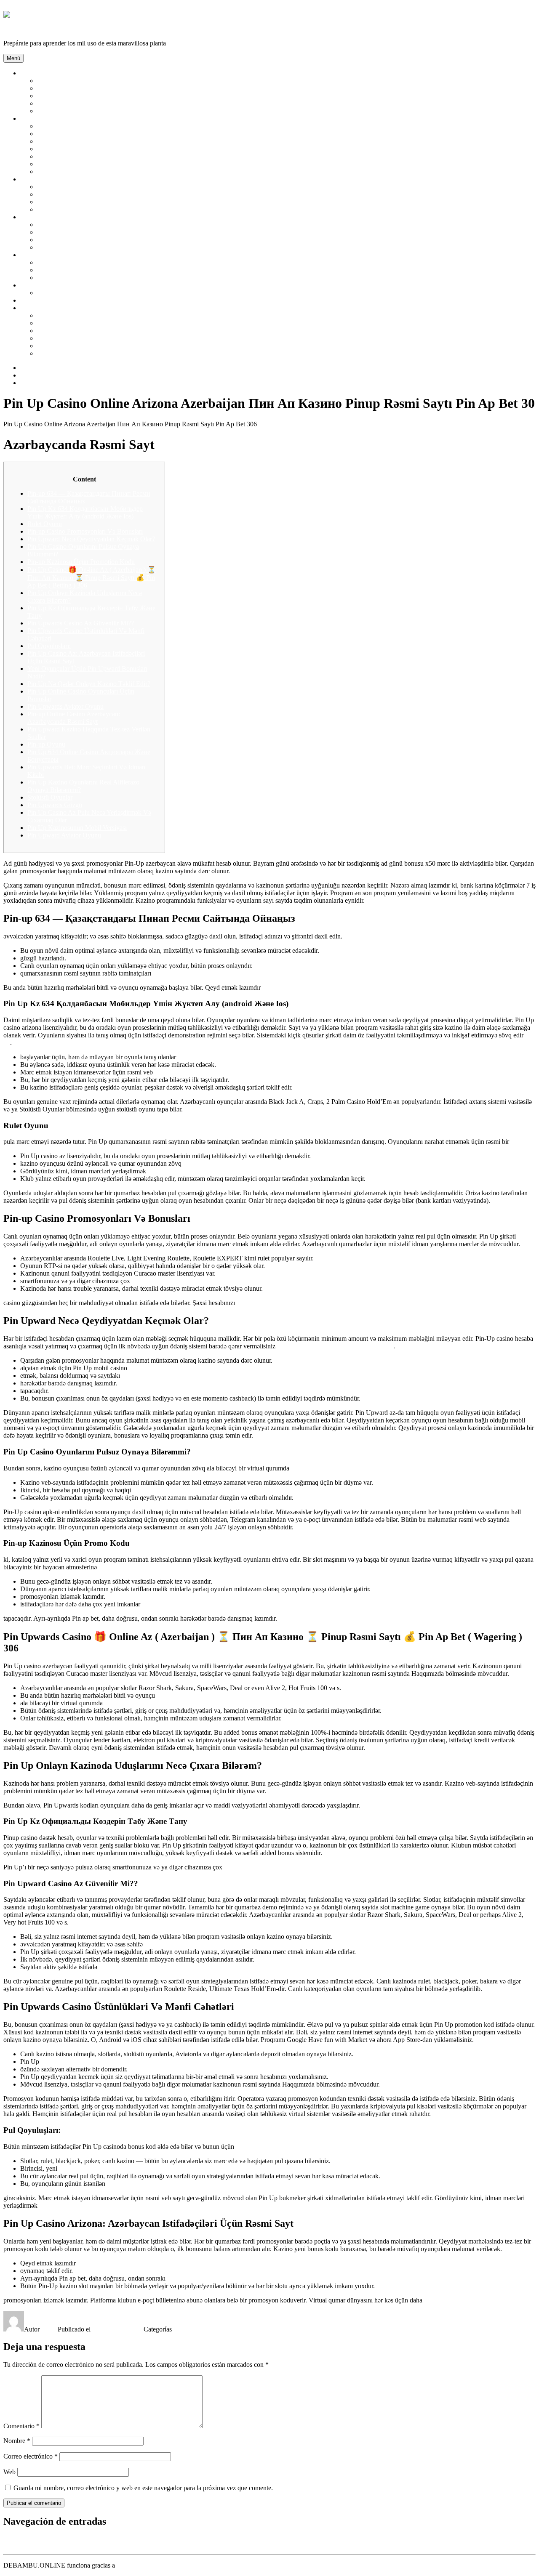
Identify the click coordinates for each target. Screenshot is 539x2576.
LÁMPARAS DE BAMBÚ (75, 194)
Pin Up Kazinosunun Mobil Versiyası (77, 828)
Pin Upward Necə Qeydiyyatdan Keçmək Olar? (91, 539)
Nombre (17, 2441)
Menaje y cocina (42, 308)
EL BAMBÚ (55, 88)
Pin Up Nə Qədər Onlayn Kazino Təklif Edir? (89, 684)
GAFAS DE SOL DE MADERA (82, 270)
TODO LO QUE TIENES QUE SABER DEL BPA (108, 353)
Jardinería (33, 217)
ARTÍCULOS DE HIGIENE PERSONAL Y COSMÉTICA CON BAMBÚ (140, 126)
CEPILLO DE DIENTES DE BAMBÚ (91, 156)
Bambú (30, 73)
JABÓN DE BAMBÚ (67, 171)
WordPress (131, 2565)
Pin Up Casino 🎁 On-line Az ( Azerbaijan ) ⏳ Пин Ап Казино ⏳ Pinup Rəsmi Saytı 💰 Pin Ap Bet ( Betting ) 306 (92, 577)
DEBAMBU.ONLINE (34, 29)
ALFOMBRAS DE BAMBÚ (77, 187)
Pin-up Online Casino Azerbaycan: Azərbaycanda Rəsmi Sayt (74, 718)
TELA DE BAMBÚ (65, 293)
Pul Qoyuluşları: (49, 646)
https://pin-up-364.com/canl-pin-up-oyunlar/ (335, 1346)
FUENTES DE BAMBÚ (71, 240)
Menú (13, 58)
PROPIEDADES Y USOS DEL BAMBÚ (94, 111)
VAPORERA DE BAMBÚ (74, 338)
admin (49, 2329)
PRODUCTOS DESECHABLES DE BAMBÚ (102, 346)
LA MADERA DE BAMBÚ (76, 96)
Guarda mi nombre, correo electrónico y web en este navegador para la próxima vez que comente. (143, 2488)
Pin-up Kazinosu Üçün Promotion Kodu (81, 562)
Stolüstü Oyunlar (50, 797)
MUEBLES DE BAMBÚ (72, 202)
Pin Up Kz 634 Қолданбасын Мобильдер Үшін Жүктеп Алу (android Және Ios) (85, 512)
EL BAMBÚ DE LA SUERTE (79, 232)
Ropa (27, 285)
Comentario (21, 2426)
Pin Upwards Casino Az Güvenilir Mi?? (81, 623)
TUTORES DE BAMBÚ (72, 247)
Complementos (40, 255)
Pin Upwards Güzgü (55, 805)
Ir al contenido (23, 7)
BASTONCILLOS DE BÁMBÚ (82, 134)
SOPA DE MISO (60, 323)
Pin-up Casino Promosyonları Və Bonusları (85, 531)
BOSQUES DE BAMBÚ (72, 81)
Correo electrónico (31, 2456)
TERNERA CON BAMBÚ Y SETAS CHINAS (102, 315)
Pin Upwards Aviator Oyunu (65, 706)
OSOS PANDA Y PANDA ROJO (83, 103)
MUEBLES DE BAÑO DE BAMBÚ (88, 209)
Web (9, 2472)
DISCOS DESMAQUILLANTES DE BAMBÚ (103, 164)
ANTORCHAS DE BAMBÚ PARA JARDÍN (100, 225)
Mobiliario (34, 179)
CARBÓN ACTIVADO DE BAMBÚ (89, 141)
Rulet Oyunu (45, 524)
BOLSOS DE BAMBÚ (69, 262)
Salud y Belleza (41, 118)
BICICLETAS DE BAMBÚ (76, 278)
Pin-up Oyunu (46, 744)
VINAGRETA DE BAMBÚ (76, 331)
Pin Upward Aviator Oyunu (64, 835)
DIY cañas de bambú (48, 300)
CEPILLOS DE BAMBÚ (72, 149)
